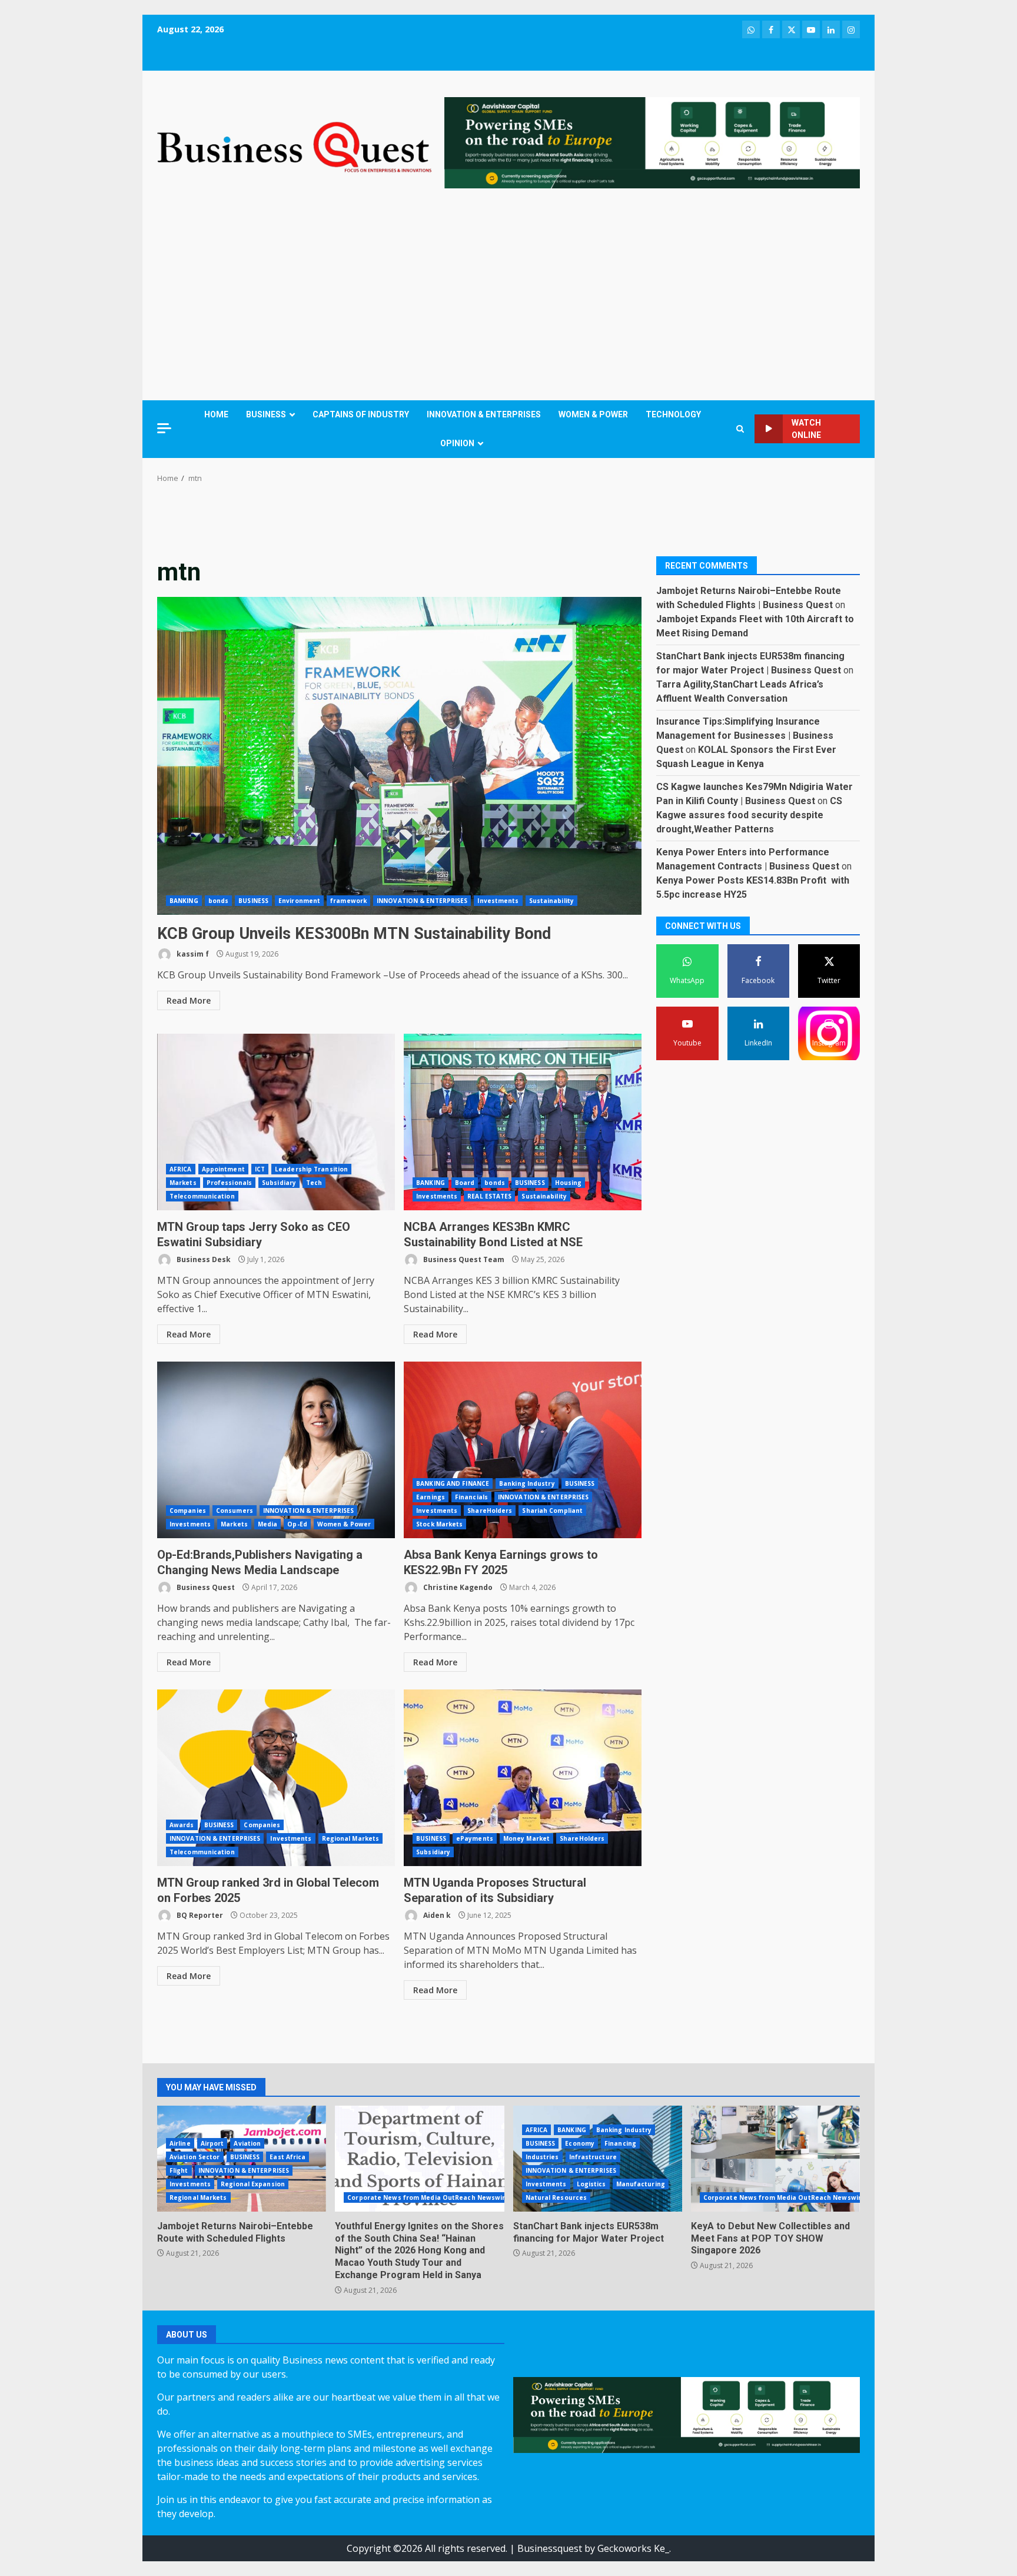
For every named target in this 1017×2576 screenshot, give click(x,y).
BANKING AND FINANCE (453, 1483)
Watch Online (806, 429)
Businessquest (550, 2548)
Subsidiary (279, 1183)
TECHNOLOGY (673, 414)
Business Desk (203, 1259)
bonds (219, 901)
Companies (188, 1511)
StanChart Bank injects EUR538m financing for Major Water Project (589, 2232)
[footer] (652, 142)
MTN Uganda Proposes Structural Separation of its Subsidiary (523, 1778)
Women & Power (344, 1524)
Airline (180, 2143)
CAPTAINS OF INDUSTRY (361, 414)
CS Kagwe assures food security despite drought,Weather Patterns (749, 814)
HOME (216, 414)
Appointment (223, 1169)
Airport (212, 2143)
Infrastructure (593, 2157)
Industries (542, 2157)
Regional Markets (351, 1838)
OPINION (457, 443)
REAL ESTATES (489, 1196)
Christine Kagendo (457, 1587)
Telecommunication (202, 1196)
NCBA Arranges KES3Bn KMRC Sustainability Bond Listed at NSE (523, 1122)
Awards (182, 1825)
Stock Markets (439, 1524)
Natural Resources (556, 2197)
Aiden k (436, 1915)
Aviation (247, 2143)
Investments (498, 901)
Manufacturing (641, 2184)
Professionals (229, 1183)
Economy (580, 2143)
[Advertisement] (508, 297)
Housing (569, 1183)
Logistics (591, 2184)
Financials (471, 1497)
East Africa (288, 2157)
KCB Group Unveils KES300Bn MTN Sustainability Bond (399, 756)
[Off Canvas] (164, 428)
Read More (189, 1000)
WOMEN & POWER (593, 414)
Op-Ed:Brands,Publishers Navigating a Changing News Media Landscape (276, 1450)
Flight (179, 2170)
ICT (260, 1169)
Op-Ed (297, 1524)
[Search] (740, 429)
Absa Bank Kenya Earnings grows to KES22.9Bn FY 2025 (523, 1450)
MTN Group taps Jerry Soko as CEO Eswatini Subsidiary (276, 1122)
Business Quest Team (463, 1259)
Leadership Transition (311, 1169)
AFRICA (181, 1169)
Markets (183, 1183)
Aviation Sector (195, 2157)
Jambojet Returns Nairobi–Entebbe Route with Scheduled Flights (235, 2232)
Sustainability (551, 901)
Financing (620, 2143)
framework (348, 901)
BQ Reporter (199, 1915)
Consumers (235, 1511)
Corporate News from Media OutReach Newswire (428, 2197)
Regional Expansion (253, 2184)
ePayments (475, 1838)
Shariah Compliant (552, 1511)
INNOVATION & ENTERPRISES (484, 414)
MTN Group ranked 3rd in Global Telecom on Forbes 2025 (276, 1778)
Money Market (526, 1838)
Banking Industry (527, 1483)
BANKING (184, 901)
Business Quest (205, 1587)
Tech (314, 1183)
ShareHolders (490, 1511)
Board (465, 1183)
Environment (299, 901)
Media (268, 1524)
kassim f (192, 954)
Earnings (431, 1497)
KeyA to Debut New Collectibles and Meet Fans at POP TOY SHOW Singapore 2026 (775, 2159)
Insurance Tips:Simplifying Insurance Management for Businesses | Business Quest (745, 735)
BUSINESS (266, 414)
